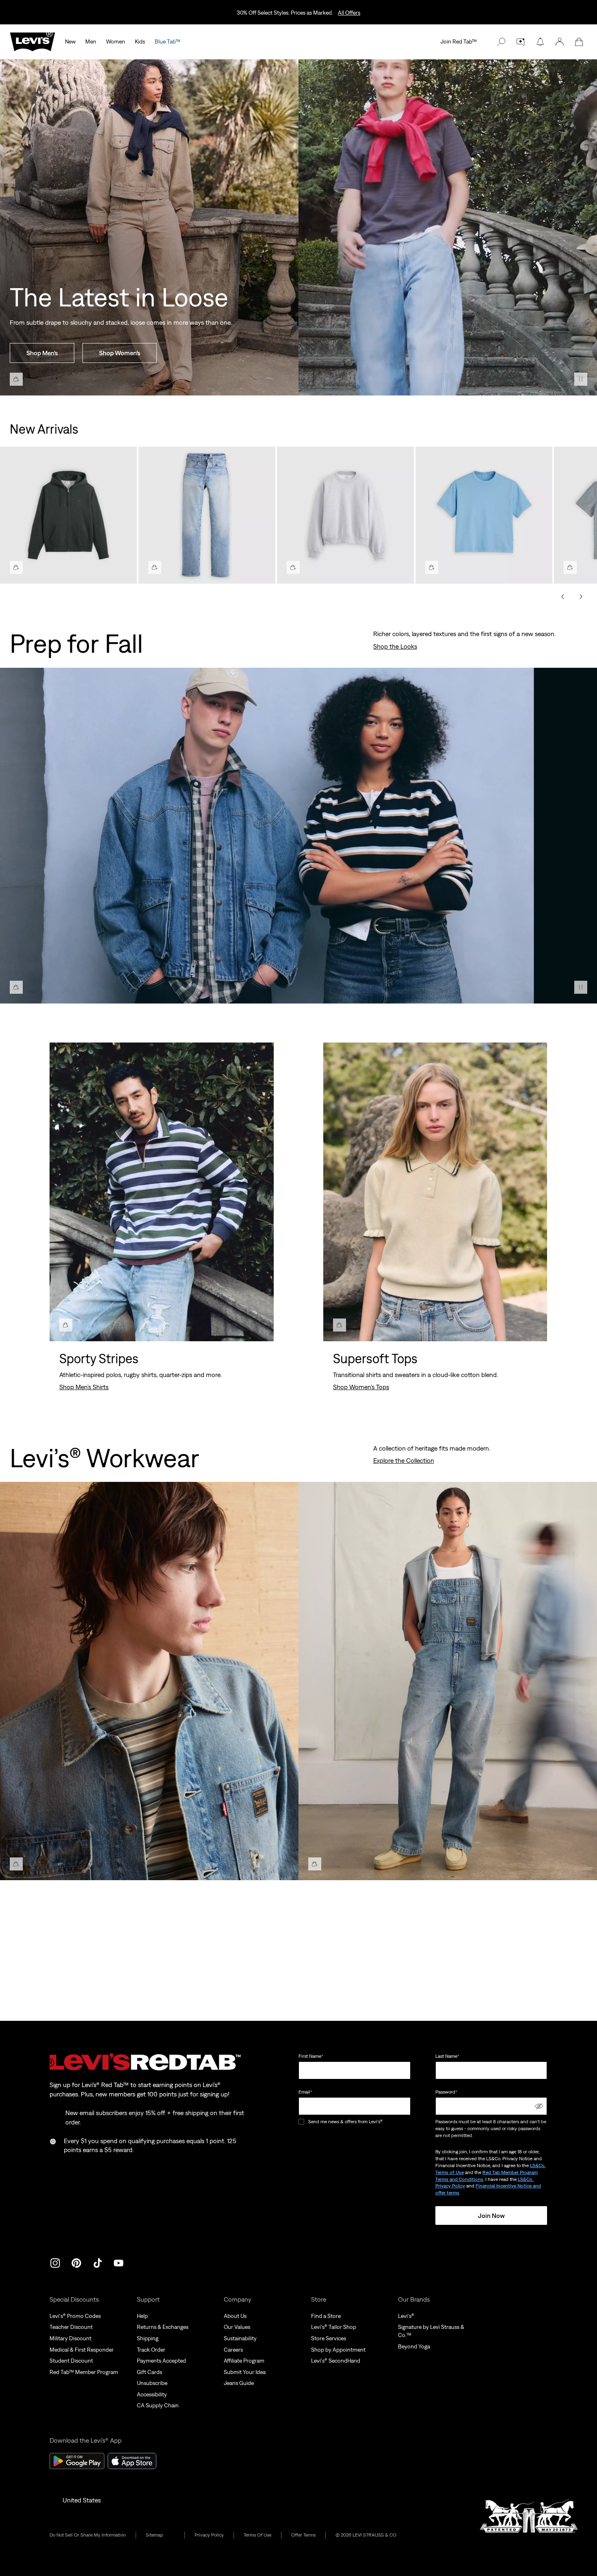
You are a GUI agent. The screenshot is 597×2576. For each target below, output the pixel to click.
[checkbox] (302, 2122)
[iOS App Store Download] (132, 2461)
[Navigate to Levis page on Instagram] (55, 2262)
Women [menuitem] (116, 41)
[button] (560, 42)
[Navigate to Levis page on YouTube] (119, 2262)
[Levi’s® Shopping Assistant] (521, 42)
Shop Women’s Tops (361, 1387)
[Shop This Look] (16, 379)
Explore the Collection (404, 1460)
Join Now (491, 2215)
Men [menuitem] (91, 41)
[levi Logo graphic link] (32, 41)
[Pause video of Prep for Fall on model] (581, 987)
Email (305, 2092)
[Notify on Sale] (540, 42)
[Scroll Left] (563, 597)
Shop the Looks (395, 646)
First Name (311, 2056)
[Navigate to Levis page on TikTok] (97, 2262)
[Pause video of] (581, 379)
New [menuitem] (70, 41)
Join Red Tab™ (459, 41)
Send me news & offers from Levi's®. (346, 2122)
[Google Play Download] (77, 2461)
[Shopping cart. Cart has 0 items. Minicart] (579, 42)
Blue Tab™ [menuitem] (168, 41)
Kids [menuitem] (140, 41)
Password (446, 2092)
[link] (160, 2535)
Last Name (447, 2056)
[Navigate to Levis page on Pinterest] (76, 2262)
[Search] (501, 42)
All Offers (349, 13)
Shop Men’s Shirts (84, 1387)
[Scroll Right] (581, 597)
